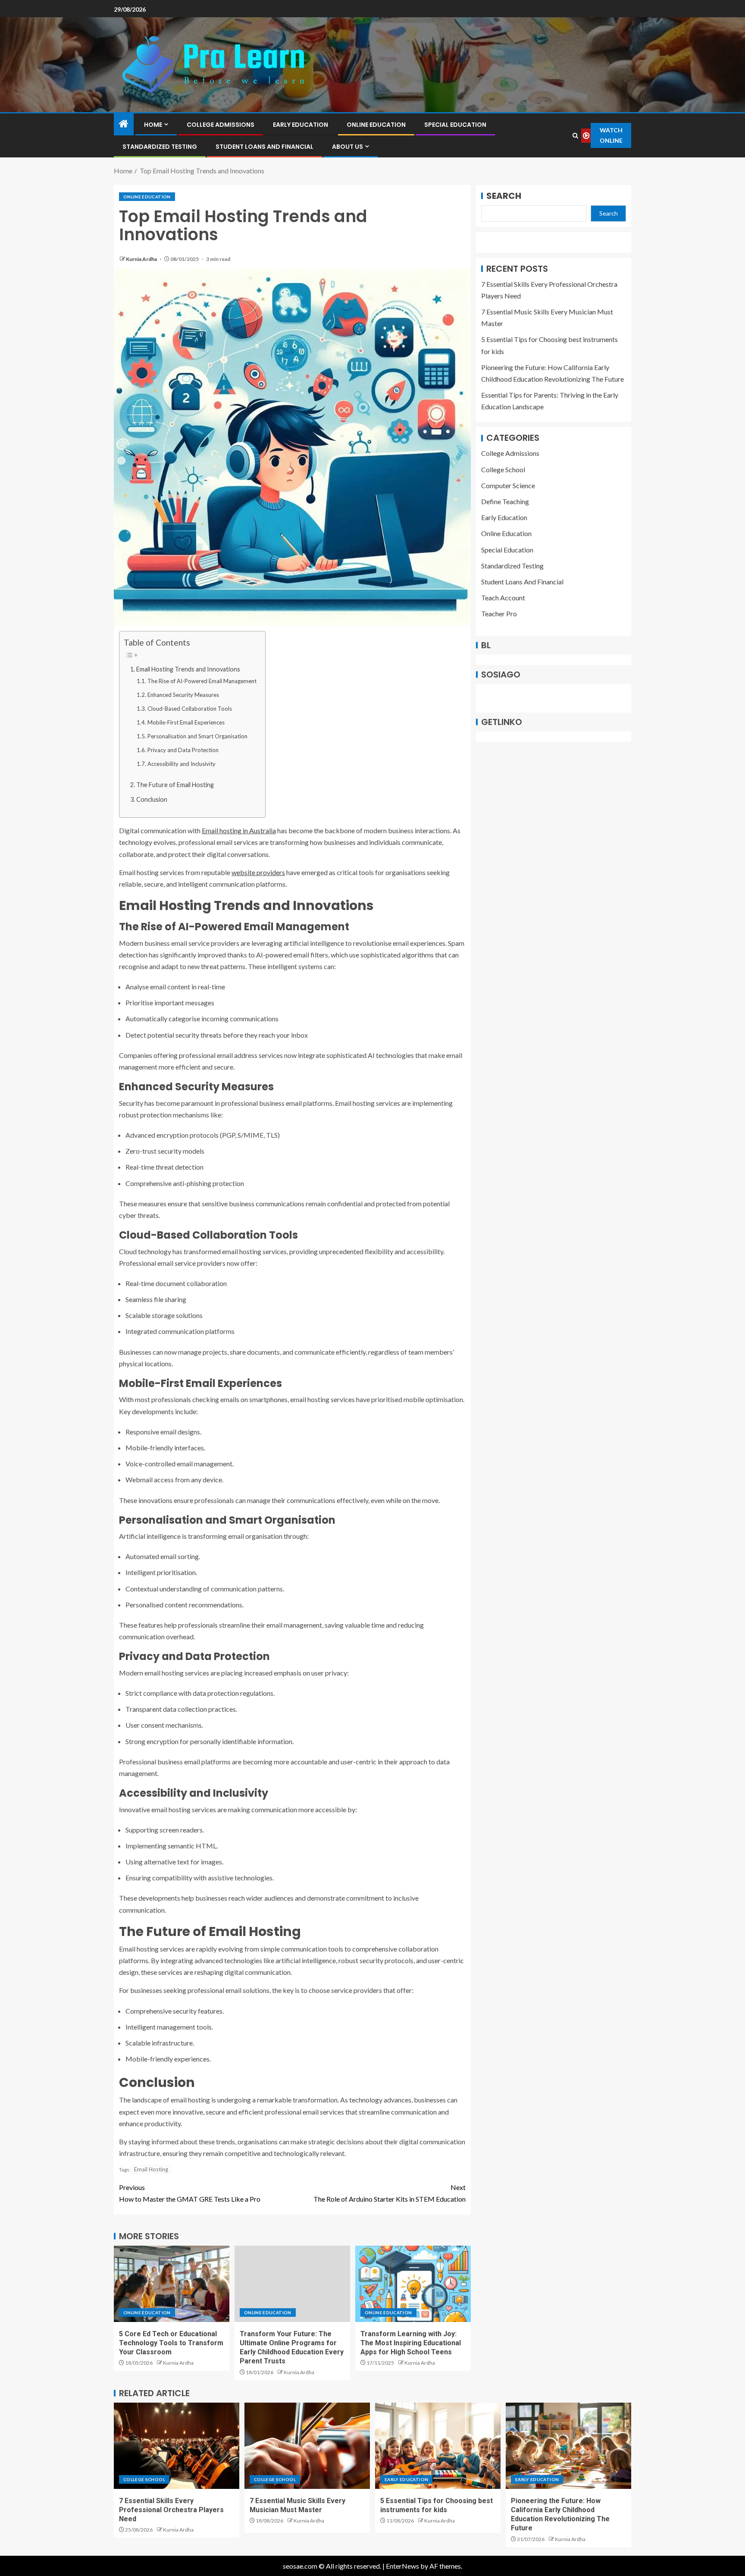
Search (504, 196)
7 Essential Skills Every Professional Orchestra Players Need (171, 2510)
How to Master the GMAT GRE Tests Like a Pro (190, 2193)
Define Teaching (505, 502)
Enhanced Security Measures (183, 695)
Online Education (376, 125)
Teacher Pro (499, 614)
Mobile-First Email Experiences (186, 722)
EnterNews (402, 2566)
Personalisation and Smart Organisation (197, 736)
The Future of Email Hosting (175, 785)
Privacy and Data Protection (183, 750)
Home (153, 125)
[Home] (124, 124)
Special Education (455, 125)
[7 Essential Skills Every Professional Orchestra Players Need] (177, 2446)
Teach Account (503, 598)
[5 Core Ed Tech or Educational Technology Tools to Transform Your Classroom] (172, 2284)
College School (503, 469)
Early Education (301, 125)
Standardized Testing (160, 147)
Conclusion (152, 799)
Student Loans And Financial (265, 147)
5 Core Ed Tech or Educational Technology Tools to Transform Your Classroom (171, 2343)
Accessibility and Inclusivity (182, 764)
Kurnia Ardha (142, 259)
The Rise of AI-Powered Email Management (202, 681)
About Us (347, 147)
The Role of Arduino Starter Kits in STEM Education (390, 2193)
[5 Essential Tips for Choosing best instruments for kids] (438, 2446)
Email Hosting (151, 2169)
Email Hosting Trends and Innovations (188, 669)
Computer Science (508, 485)
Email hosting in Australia (239, 830)
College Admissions (221, 125)
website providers (258, 872)
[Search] (575, 136)
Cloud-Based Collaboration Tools (190, 709)
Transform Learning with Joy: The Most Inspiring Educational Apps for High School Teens (411, 2343)
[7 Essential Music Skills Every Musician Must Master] (307, 2446)
